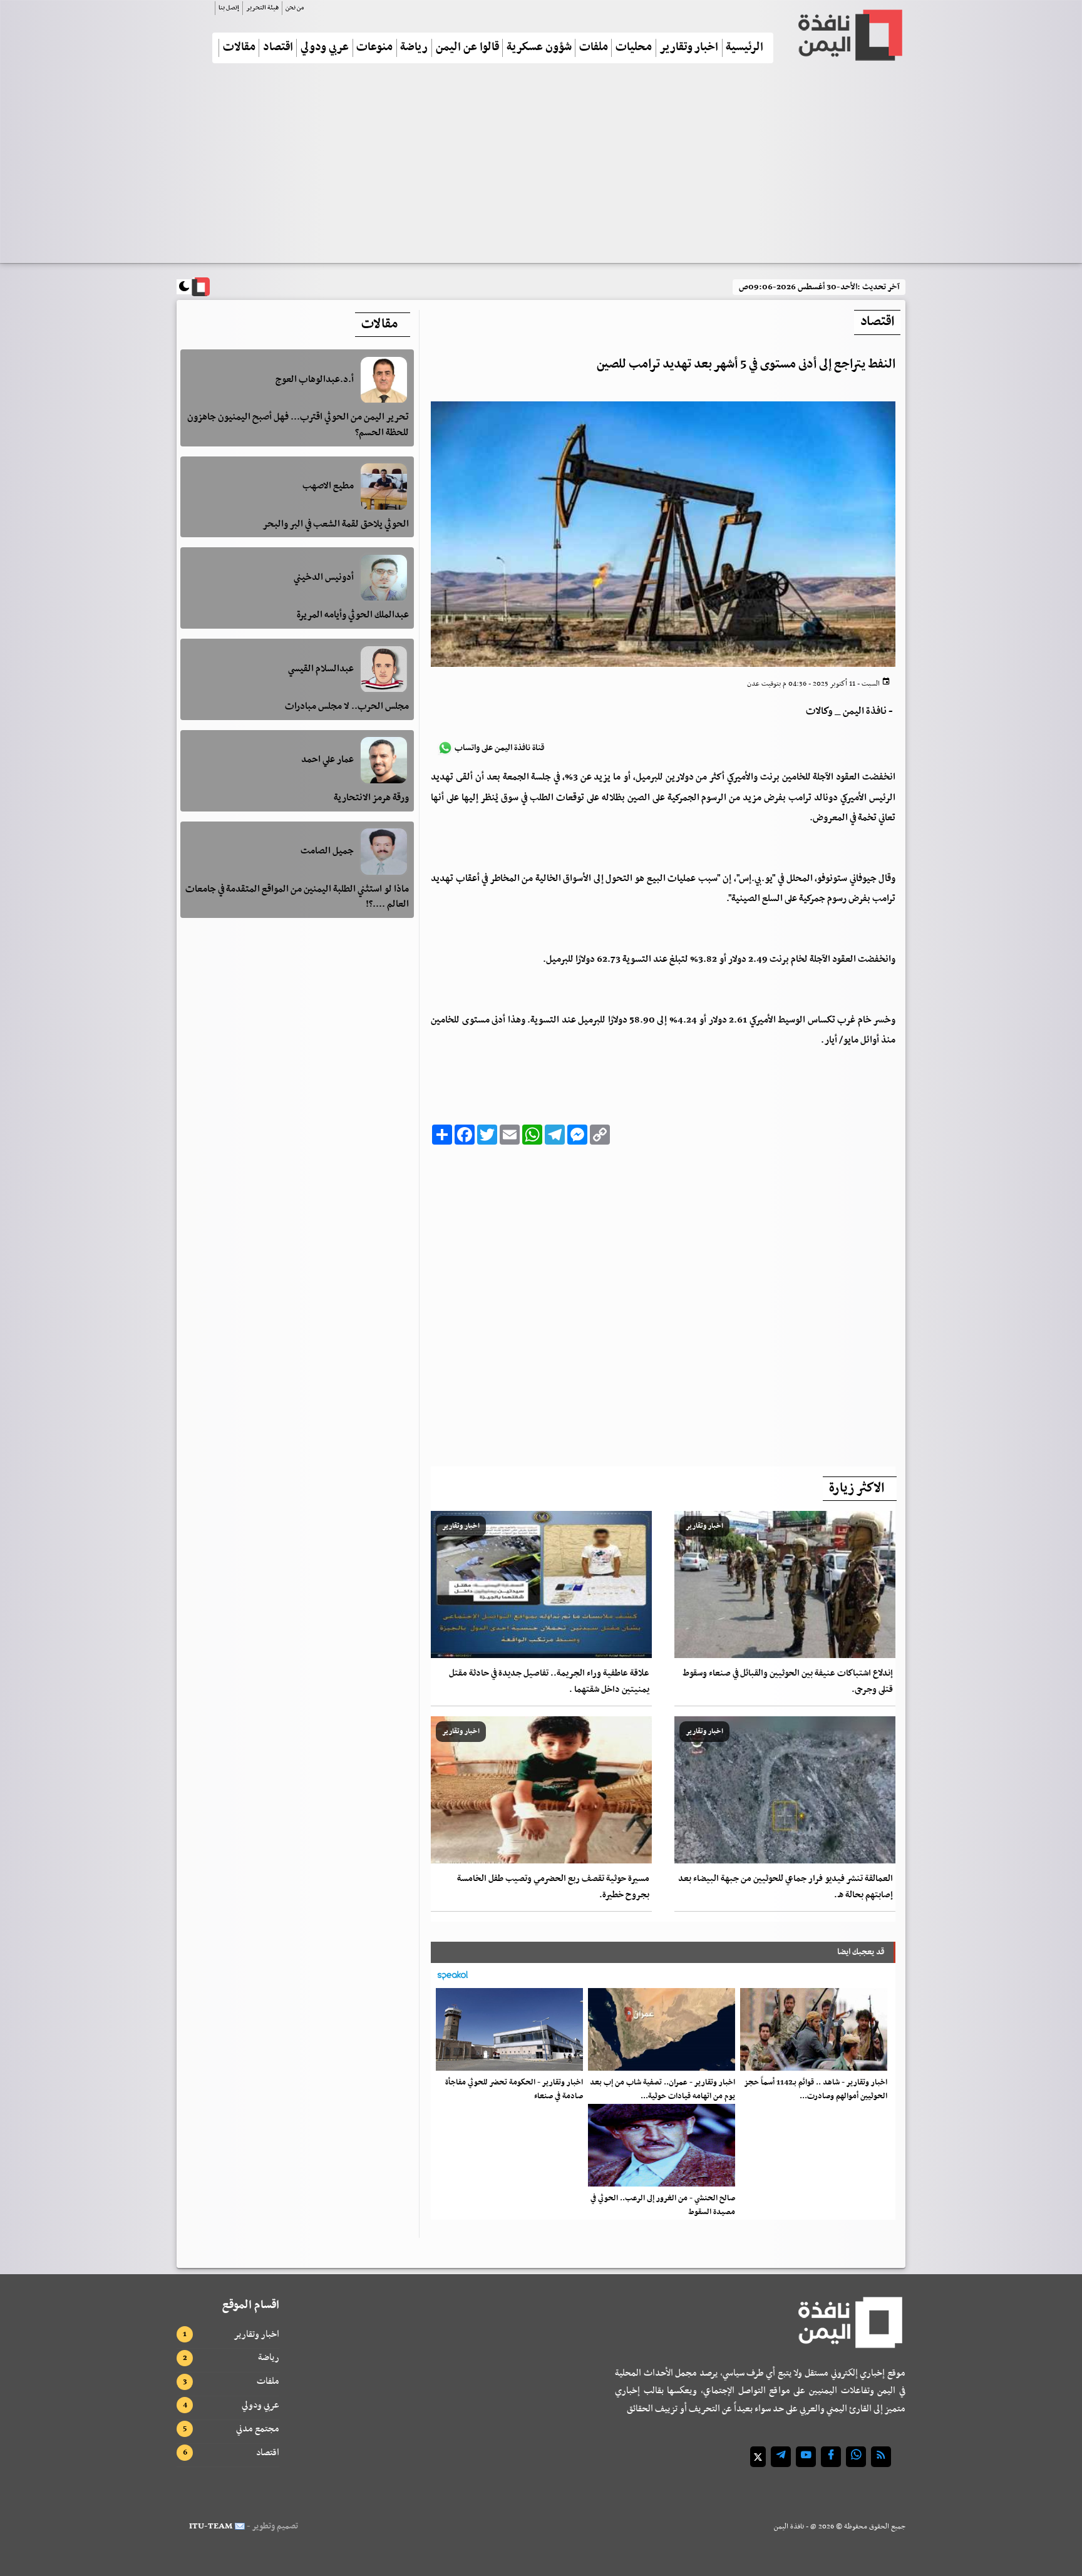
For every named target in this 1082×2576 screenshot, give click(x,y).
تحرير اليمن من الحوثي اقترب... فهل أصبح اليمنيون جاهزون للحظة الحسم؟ (298, 425)
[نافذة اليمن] (849, 35)
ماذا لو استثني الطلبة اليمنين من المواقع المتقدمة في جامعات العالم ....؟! (297, 897)
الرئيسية (745, 48)
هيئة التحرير (262, 8)
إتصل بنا (229, 8)
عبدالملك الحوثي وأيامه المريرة (353, 616)
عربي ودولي (325, 48)
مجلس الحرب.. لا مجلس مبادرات (347, 707)
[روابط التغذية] (881, 2457)
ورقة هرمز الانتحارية (371, 798)
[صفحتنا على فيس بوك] (831, 2457)
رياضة (414, 48)
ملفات (594, 48)
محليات (634, 48)
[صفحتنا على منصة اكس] (758, 2457)
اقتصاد (278, 48)
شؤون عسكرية (539, 48)
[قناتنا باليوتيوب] (806, 2457)
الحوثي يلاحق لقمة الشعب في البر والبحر (336, 524)
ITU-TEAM (211, 2526)
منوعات (374, 48)
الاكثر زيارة (857, 1488)
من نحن (295, 8)
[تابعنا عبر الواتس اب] (856, 2457)
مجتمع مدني (258, 2429)
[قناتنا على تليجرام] (781, 2457)
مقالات (239, 48)
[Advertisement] (541, 168)
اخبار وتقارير (689, 48)
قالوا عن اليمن (467, 48)
